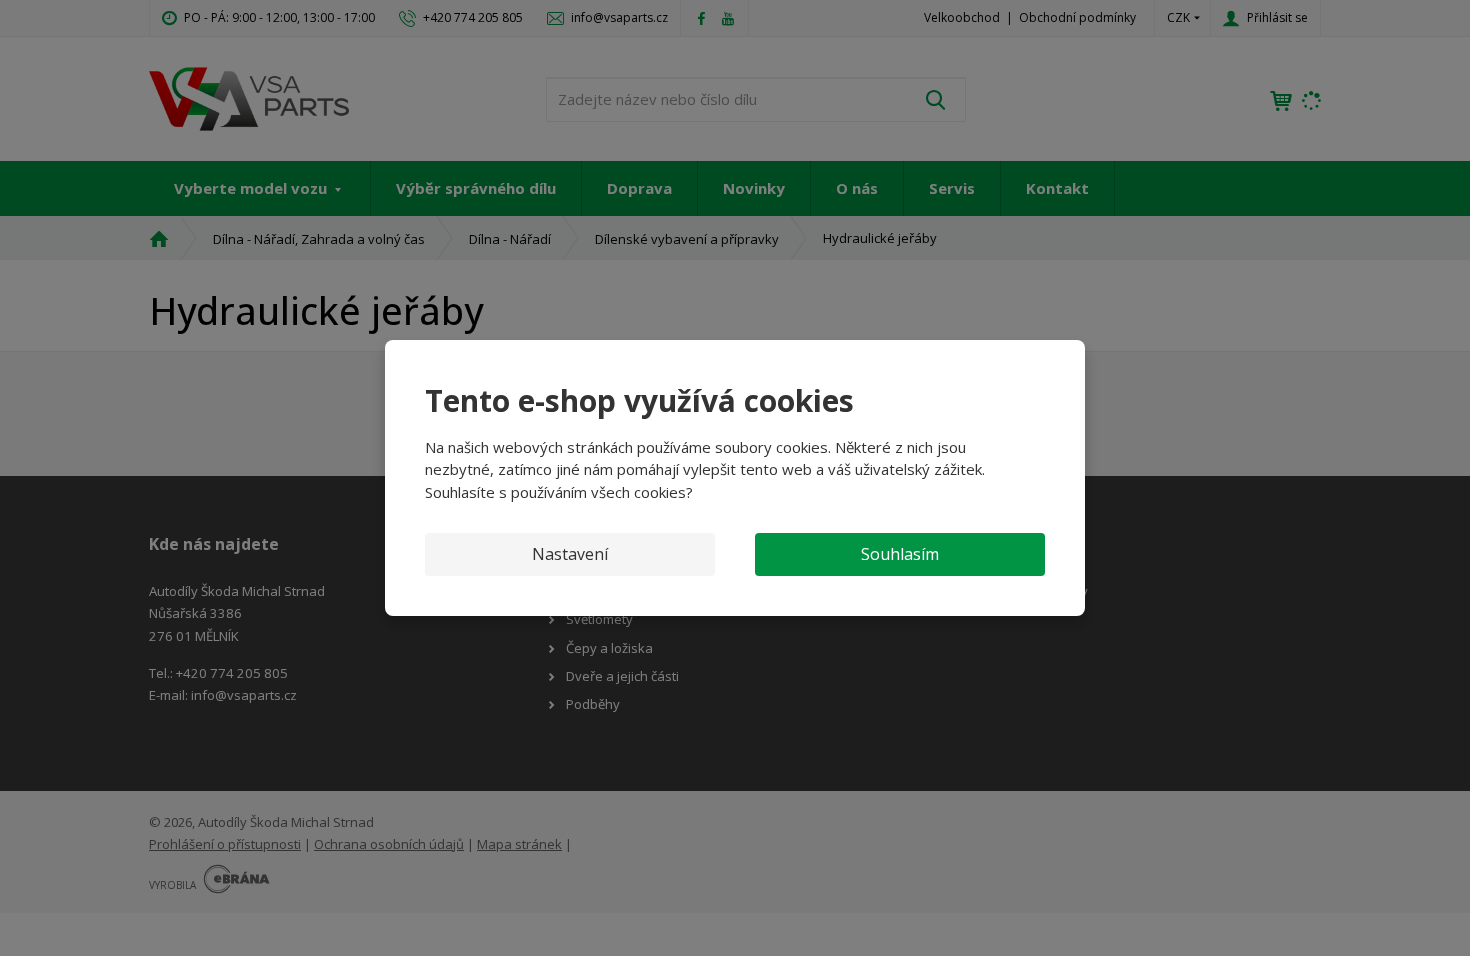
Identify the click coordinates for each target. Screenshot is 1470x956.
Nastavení (570, 554)
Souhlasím (900, 554)
